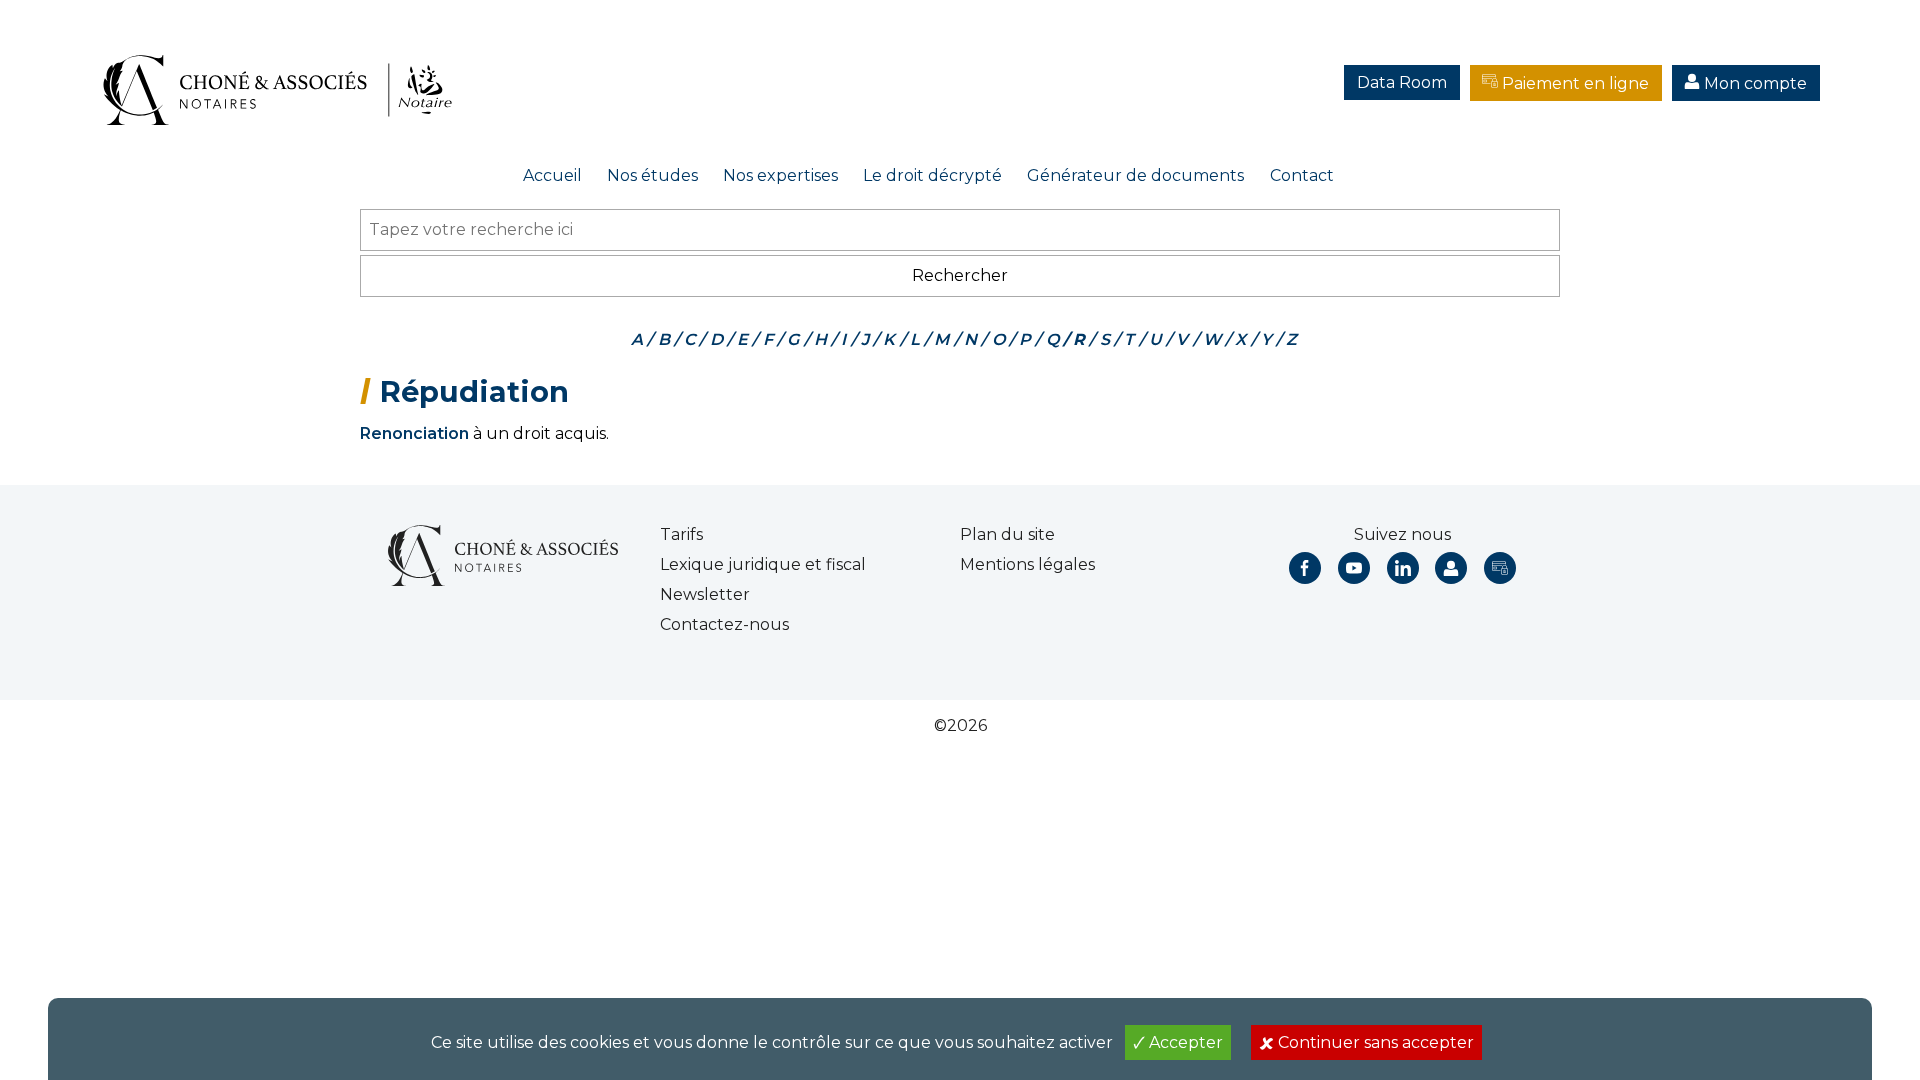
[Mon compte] (1451, 568)
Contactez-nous (724, 624)
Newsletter (705, 594)
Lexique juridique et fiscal (763, 564)
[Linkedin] (1403, 568)
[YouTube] (1354, 568)
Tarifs (681, 534)
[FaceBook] (1305, 568)
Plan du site (1007, 534)
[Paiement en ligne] (1500, 568)
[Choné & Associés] (285, 70)
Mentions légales (1027, 564)
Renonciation (414, 433)
